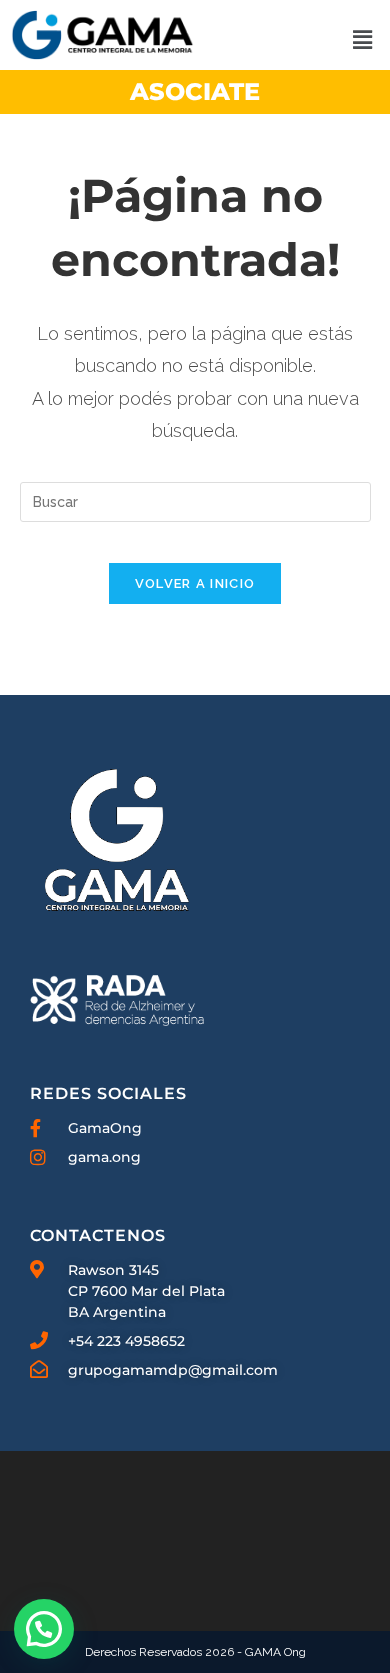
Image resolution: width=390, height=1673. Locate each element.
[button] (362, 39)
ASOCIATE (195, 91)
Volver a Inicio (195, 583)
